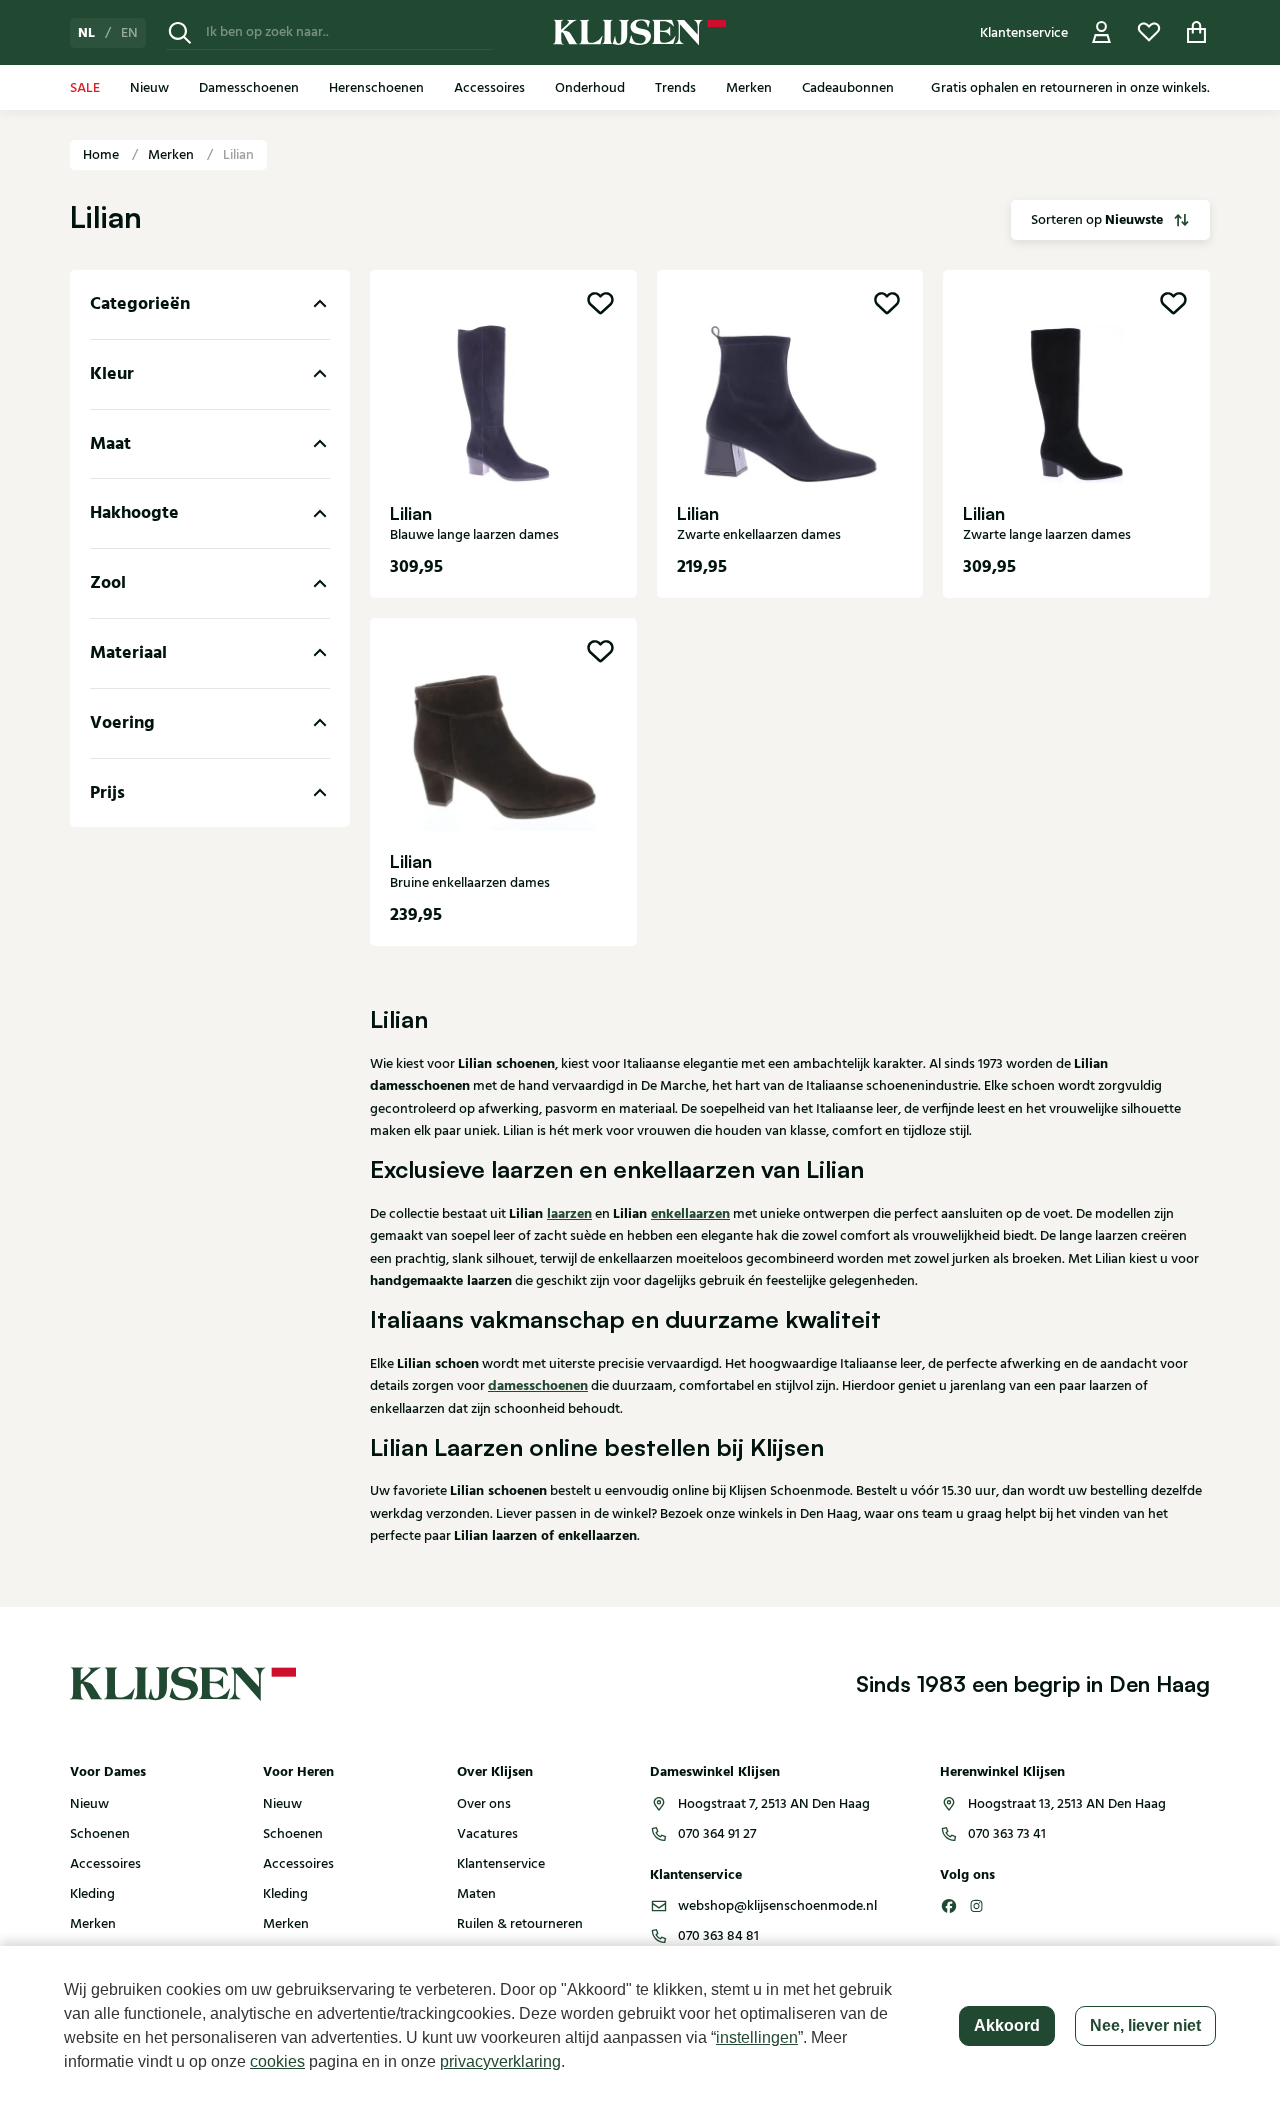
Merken (172, 155)
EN (129, 33)
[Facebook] (949, 1906)
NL (86, 33)
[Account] (1102, 32)
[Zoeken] (180, 32)
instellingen (757, 2037)
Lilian (238, 155)
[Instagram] (977, 1906)
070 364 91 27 (717, 1834)
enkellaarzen (690, 1214)
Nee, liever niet (1145, 2025)
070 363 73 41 (1007, 1834)
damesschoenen (538, 1386)
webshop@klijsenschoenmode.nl (777, 1906)
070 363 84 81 (718, 1936)
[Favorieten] (1149, 32)
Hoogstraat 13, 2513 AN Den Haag (1067, 1804)
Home (102, 155)
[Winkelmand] (1197, 32)
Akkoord (1007, 2025)
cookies (277, 2061)
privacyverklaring (500, 2061)
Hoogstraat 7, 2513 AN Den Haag (774, 1804)
